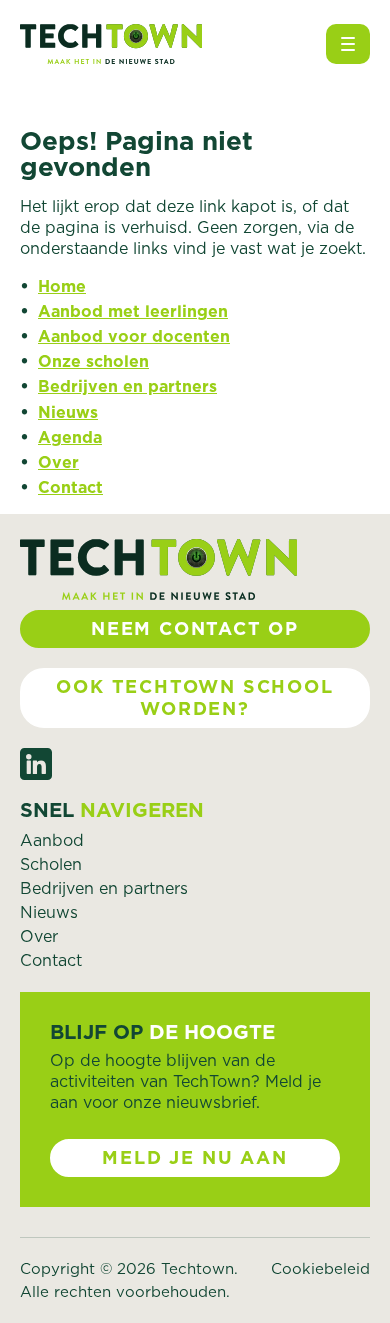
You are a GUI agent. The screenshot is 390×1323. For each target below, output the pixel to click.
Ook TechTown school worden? (194, 697)
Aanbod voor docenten (134, 336)
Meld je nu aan (194, 1157)
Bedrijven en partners (127, 386)
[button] (348, 44)
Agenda (70, 437)
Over (58, 462)
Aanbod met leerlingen (133, 311)
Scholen (51, 864)
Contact (70, 487)
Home (62, 286)
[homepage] (111, 44)
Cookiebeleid (320, 1268)
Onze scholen (93, 361)
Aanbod (52, 840)
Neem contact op (195, 628)
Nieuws (68, 412)
